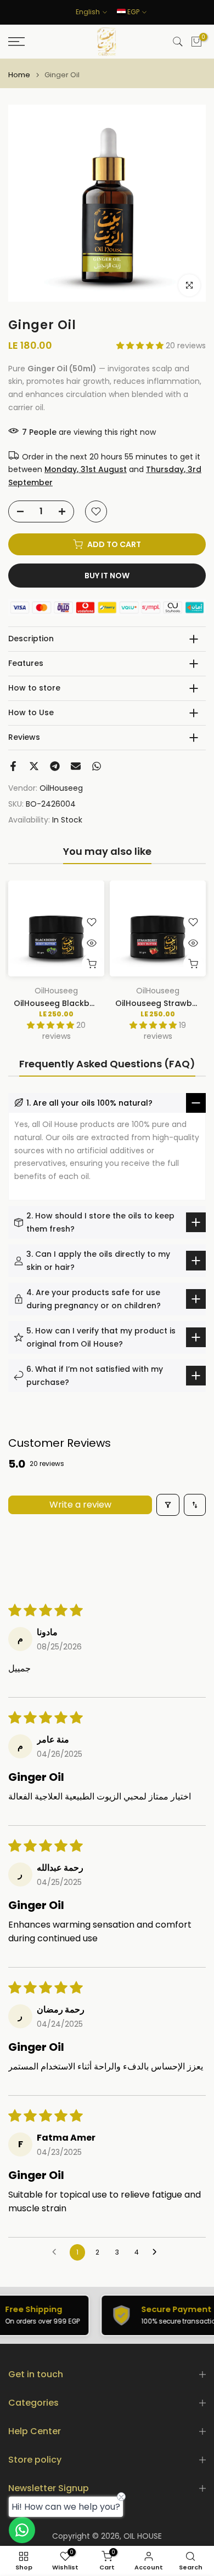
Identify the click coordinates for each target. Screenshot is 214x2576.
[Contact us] (22, 2530)
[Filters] (168, 1505)
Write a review (80, 1505)
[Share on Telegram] (55, 766)
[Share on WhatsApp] (97, 766)
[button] (141, 346)
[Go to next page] (157, 2252)
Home (19, 75)
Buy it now (107, 576)
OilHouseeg (61, 788)
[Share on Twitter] (34, 766)
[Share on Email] (76, 766)
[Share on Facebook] (13, 766)
